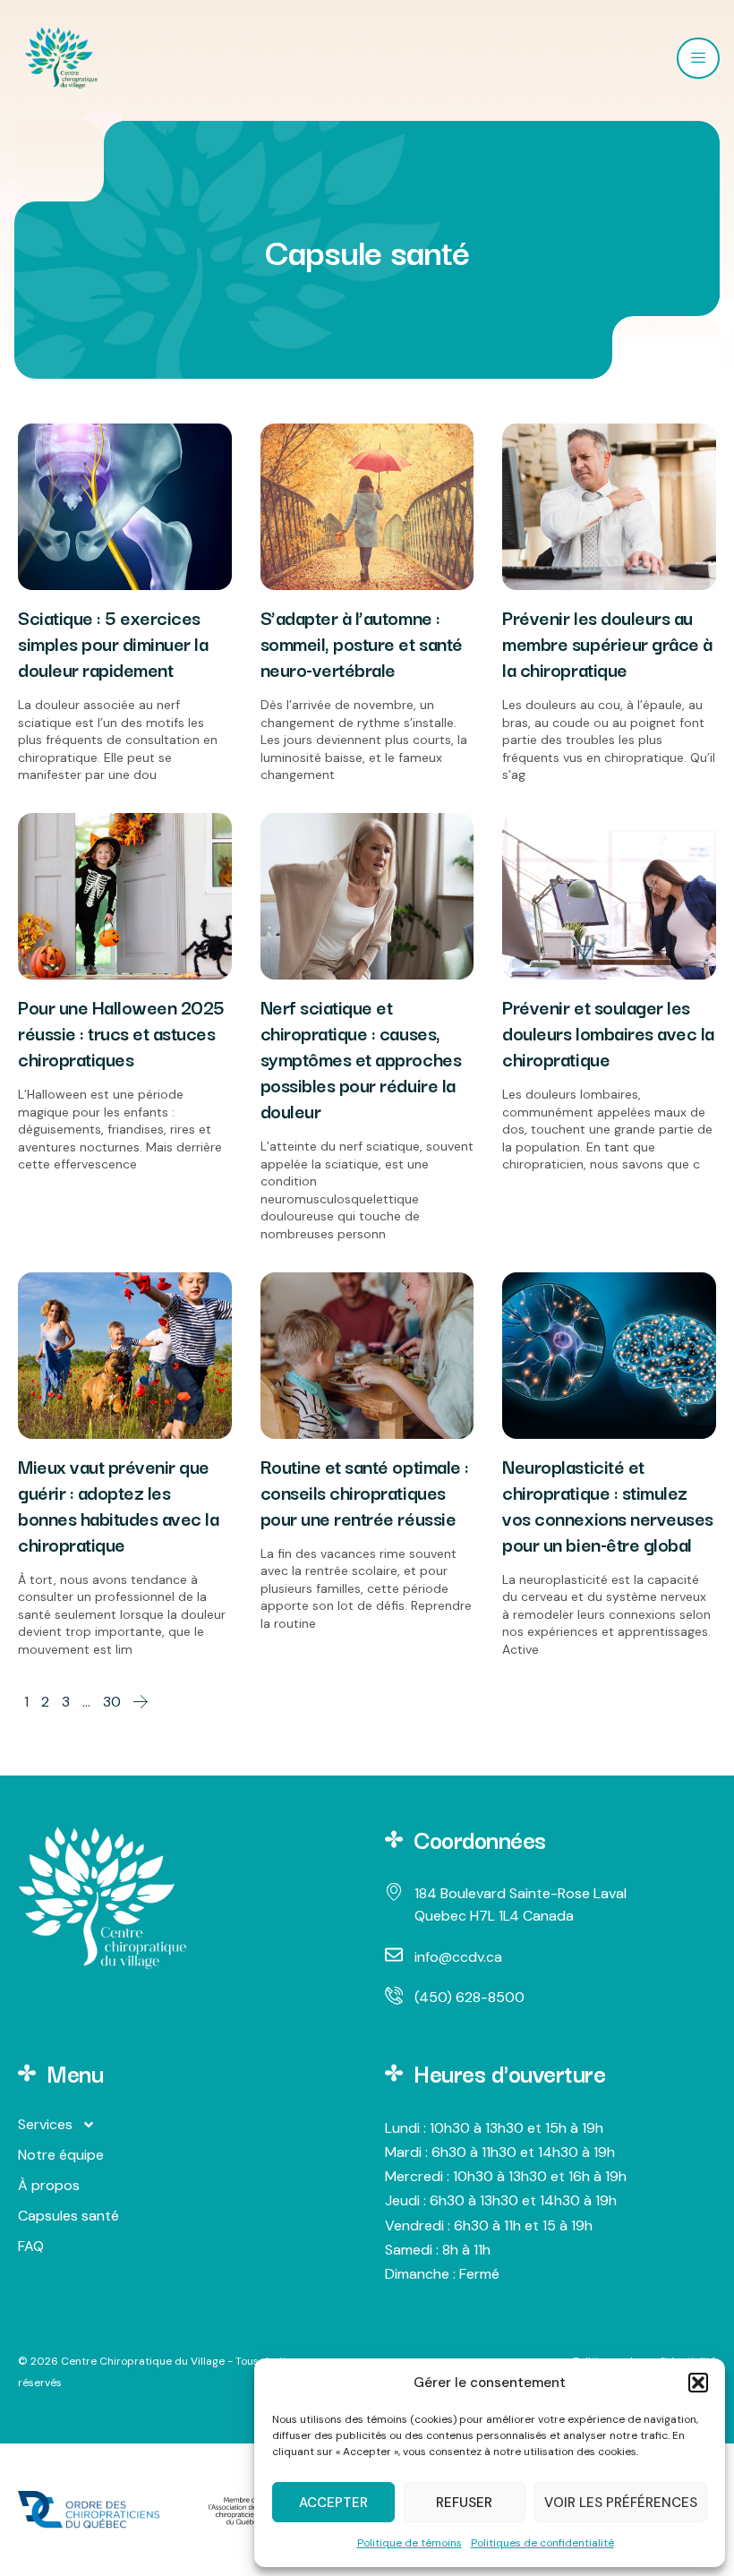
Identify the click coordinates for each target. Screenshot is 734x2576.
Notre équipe (61, 2155)
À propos (49, 2185)
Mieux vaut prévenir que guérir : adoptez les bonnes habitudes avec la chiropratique (118, 1505)
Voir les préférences (621, 2503)
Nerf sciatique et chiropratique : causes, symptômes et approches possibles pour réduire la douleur (361, 1058)
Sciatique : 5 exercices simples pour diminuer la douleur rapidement (113, 643)
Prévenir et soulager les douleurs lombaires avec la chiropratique (608, 1032)
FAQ (31, 2246)
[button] (698, 2383)
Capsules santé (68, 2216)
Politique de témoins (410, 2543)
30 (112, 1702)
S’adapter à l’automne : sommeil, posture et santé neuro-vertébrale (362, 643)
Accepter (333, 2503)
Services (45, 2124)
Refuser (464, 2503)
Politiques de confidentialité (542, 2543)
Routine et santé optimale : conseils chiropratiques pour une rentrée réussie (365, 1492)
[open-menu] (698, 58)
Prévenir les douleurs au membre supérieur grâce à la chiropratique (607, 643)
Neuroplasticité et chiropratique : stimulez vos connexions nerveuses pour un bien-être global (607, 1505)
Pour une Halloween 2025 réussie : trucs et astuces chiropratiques (121, 1032)
